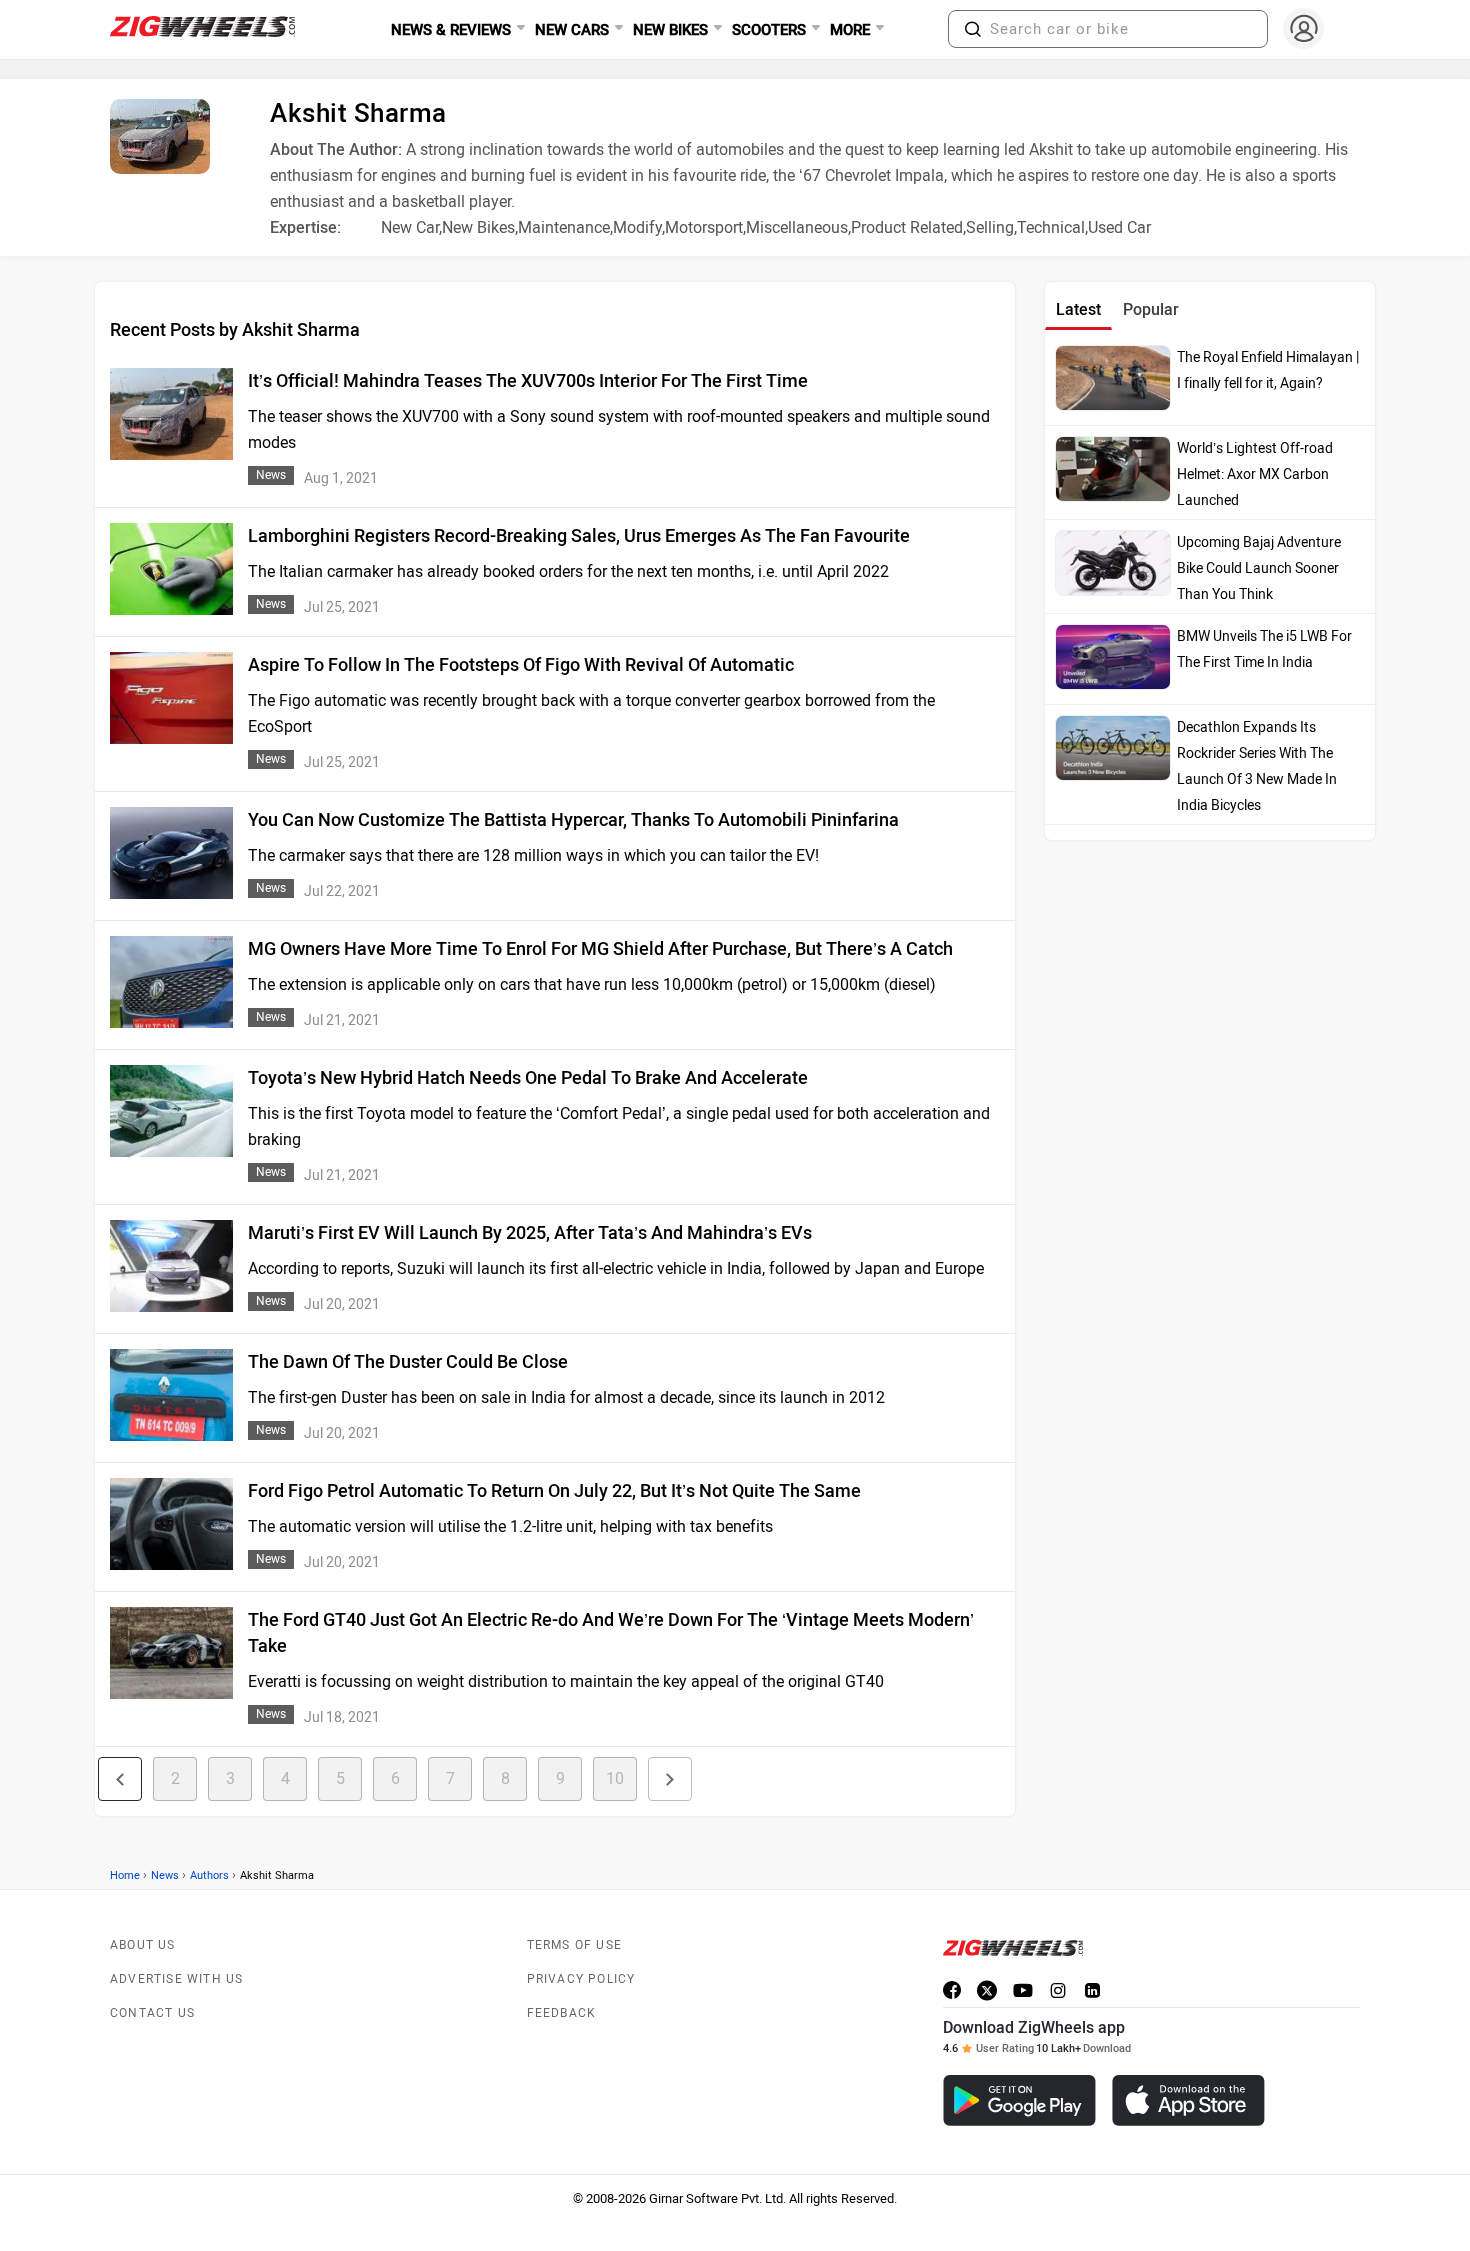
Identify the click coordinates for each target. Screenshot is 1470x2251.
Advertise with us (176, 1979)
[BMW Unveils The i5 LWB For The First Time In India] (1113, 657)
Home (125, 1875)
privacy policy (581, 1979)
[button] (973, 29)
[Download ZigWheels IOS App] (1188, 2100)
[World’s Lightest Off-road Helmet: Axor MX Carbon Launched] (1113, 469)
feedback (562, 2013)
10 (615, 1778)
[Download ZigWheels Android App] (1019, 2100)
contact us (152, 2013)
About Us (143, 1945)
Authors (209, 1875)
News (165, 1875)
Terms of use (574, 1945)
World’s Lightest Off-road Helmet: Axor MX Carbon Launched (1255, 474)
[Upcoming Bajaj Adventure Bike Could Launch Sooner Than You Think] (1113, 563)
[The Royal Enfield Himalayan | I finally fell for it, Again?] (1113, 378)
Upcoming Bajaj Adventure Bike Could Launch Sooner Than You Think (1259, 568)
